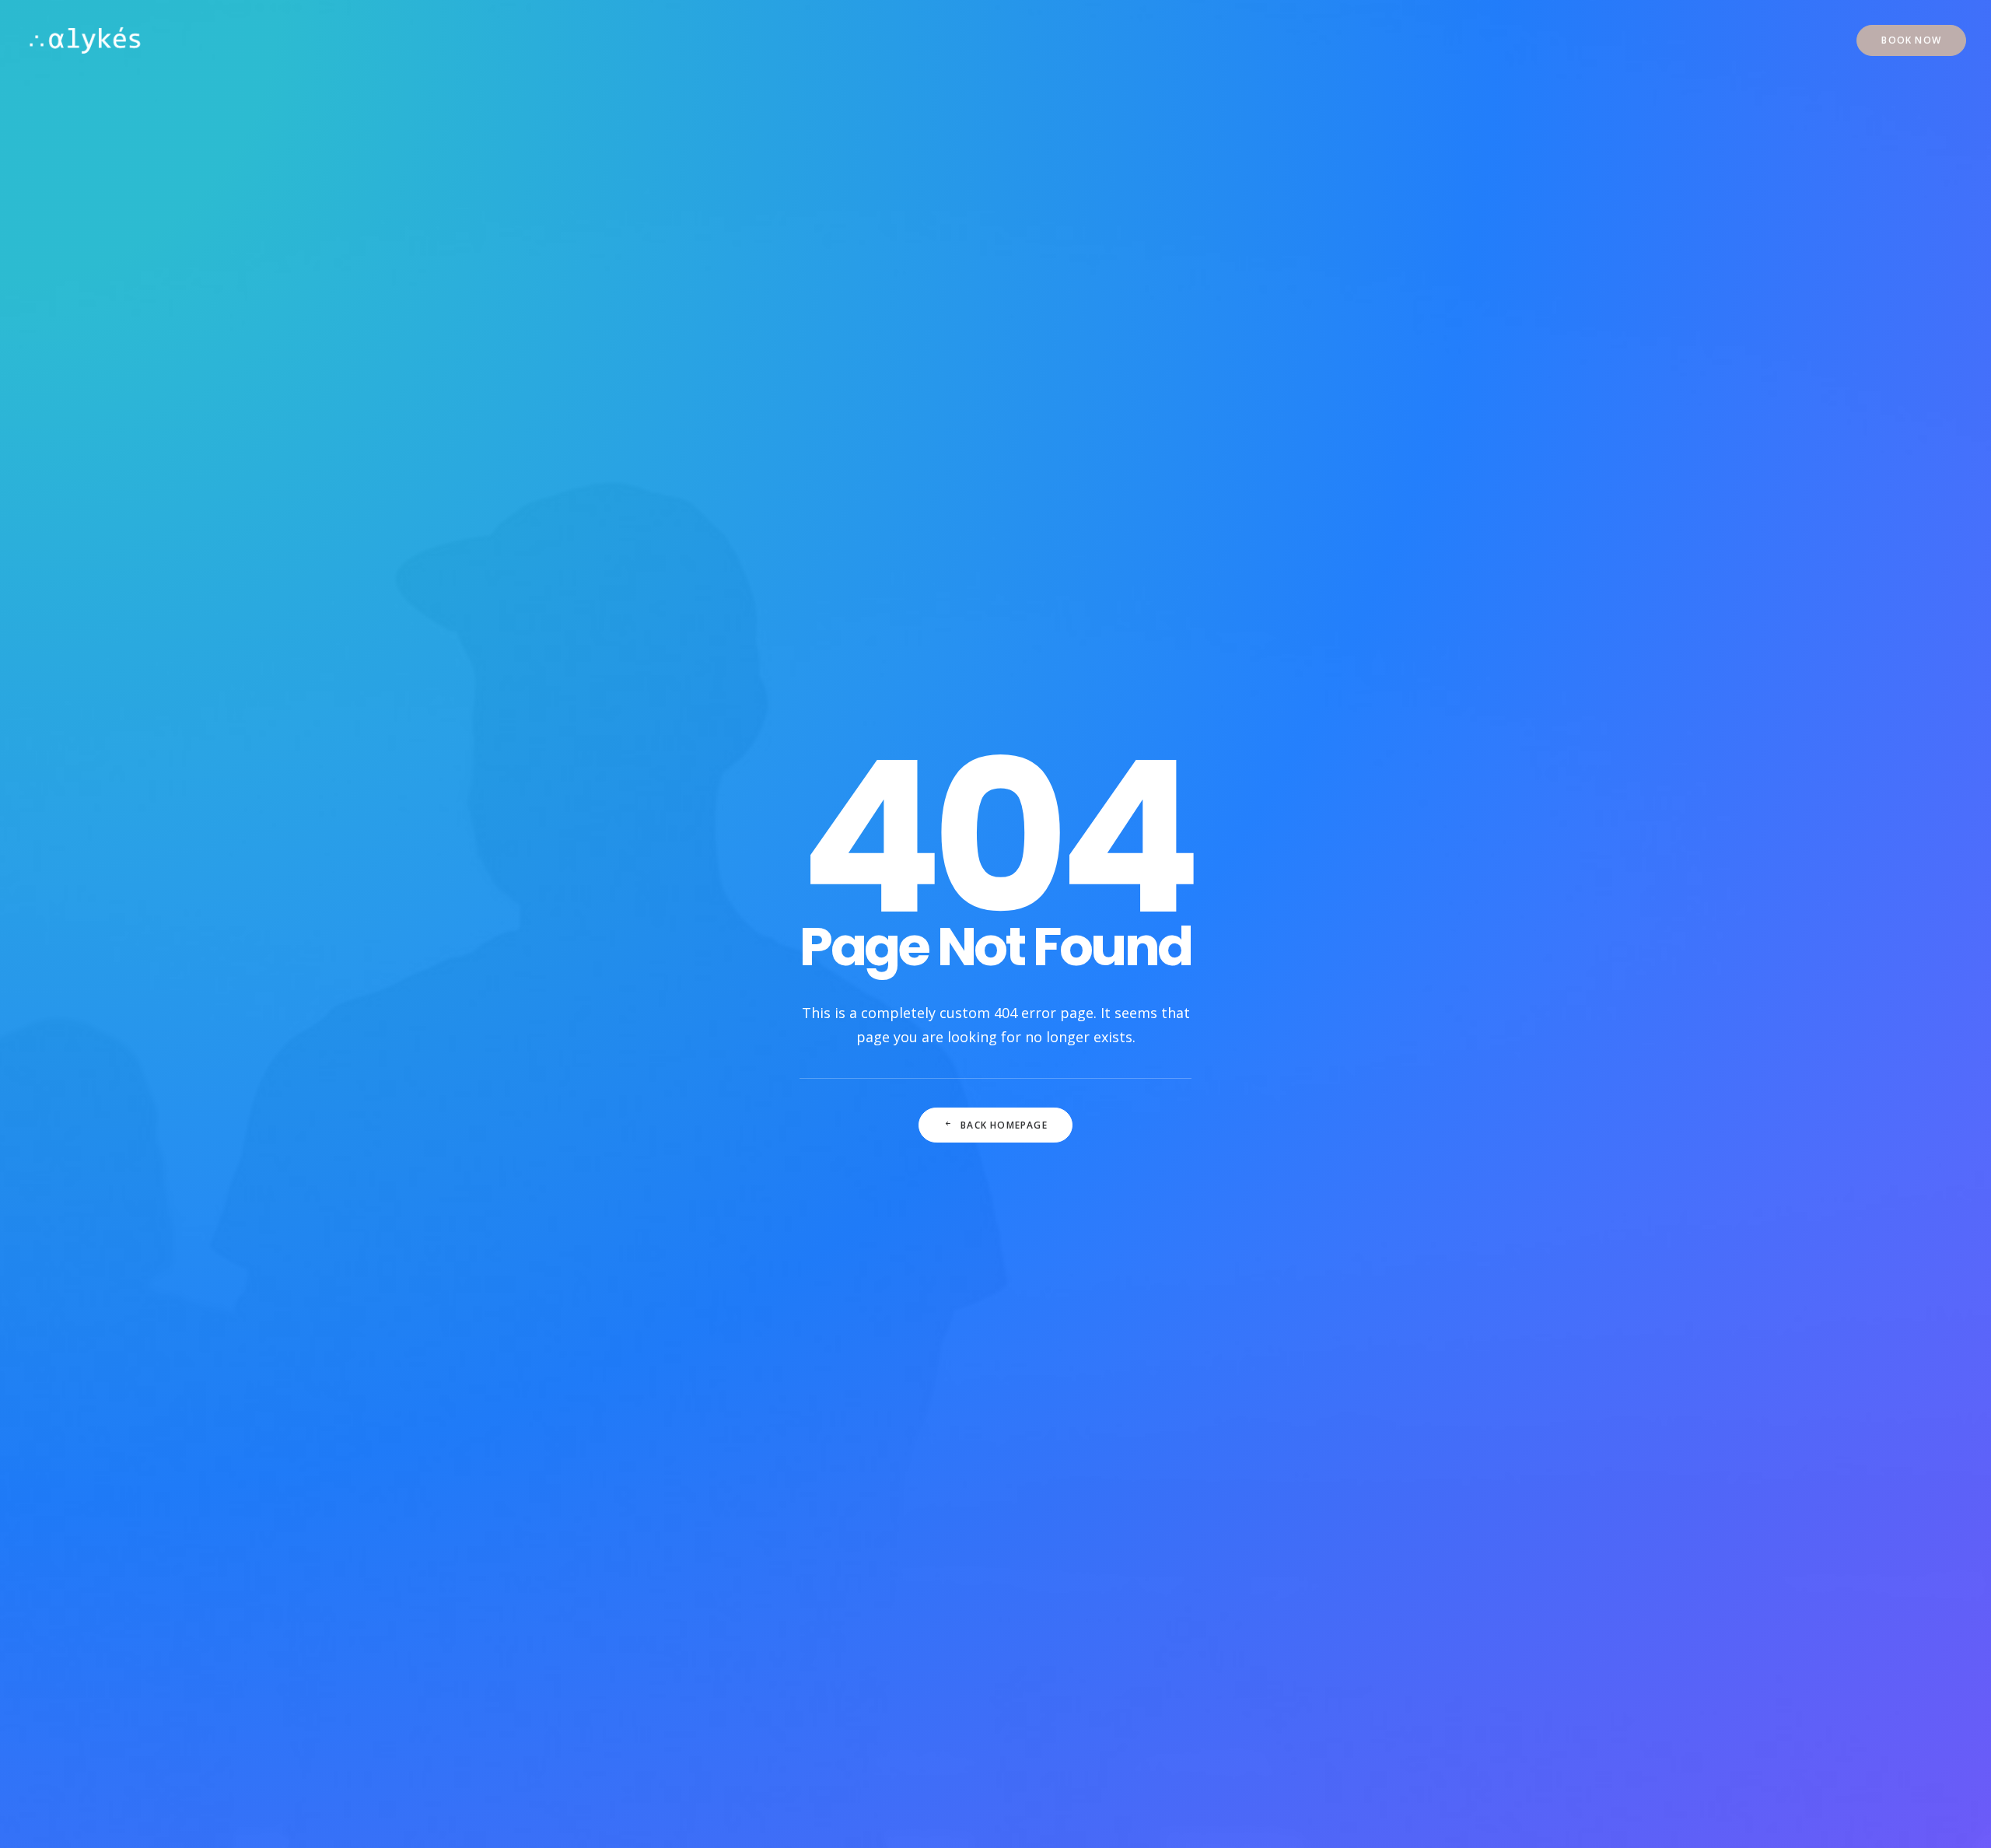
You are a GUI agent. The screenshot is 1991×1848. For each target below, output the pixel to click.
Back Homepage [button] (1004, 1125)
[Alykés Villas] (85, 40)
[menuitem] (1911, 40)
